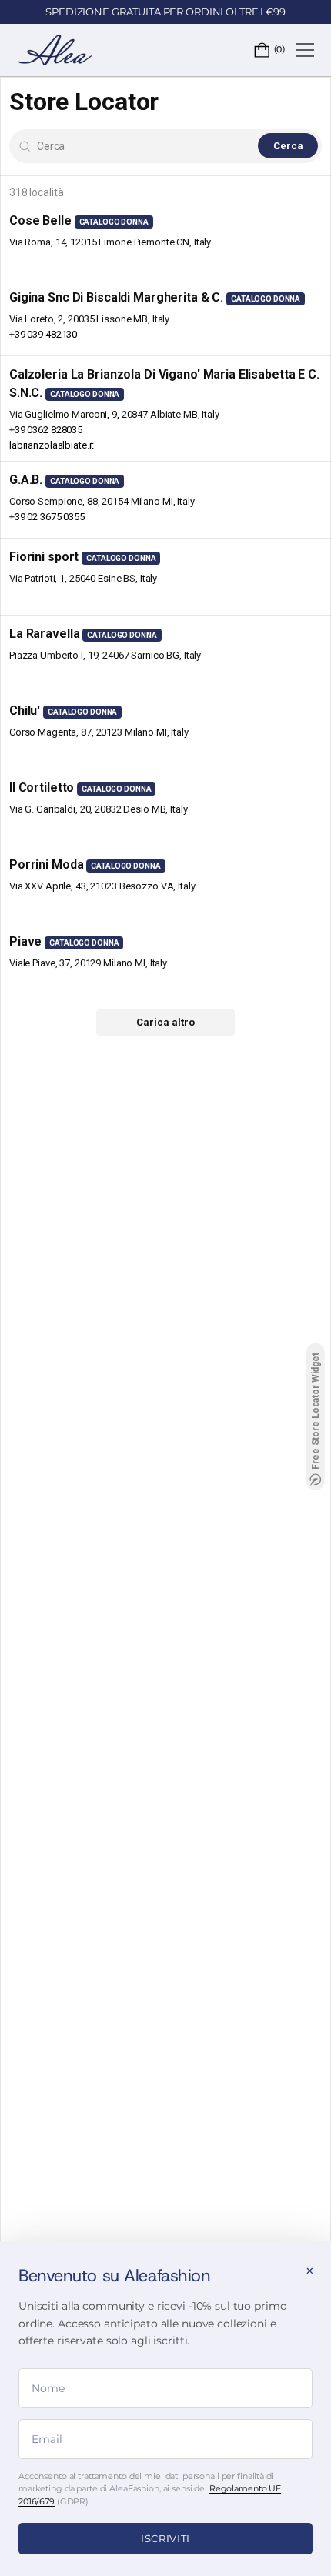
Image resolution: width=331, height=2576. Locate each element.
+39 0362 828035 (46, 430)
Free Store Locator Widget (316, 1411)
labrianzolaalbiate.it (52, 445)
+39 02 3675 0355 (47, 517)
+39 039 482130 (43, 334)
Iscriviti (165, 2538)
